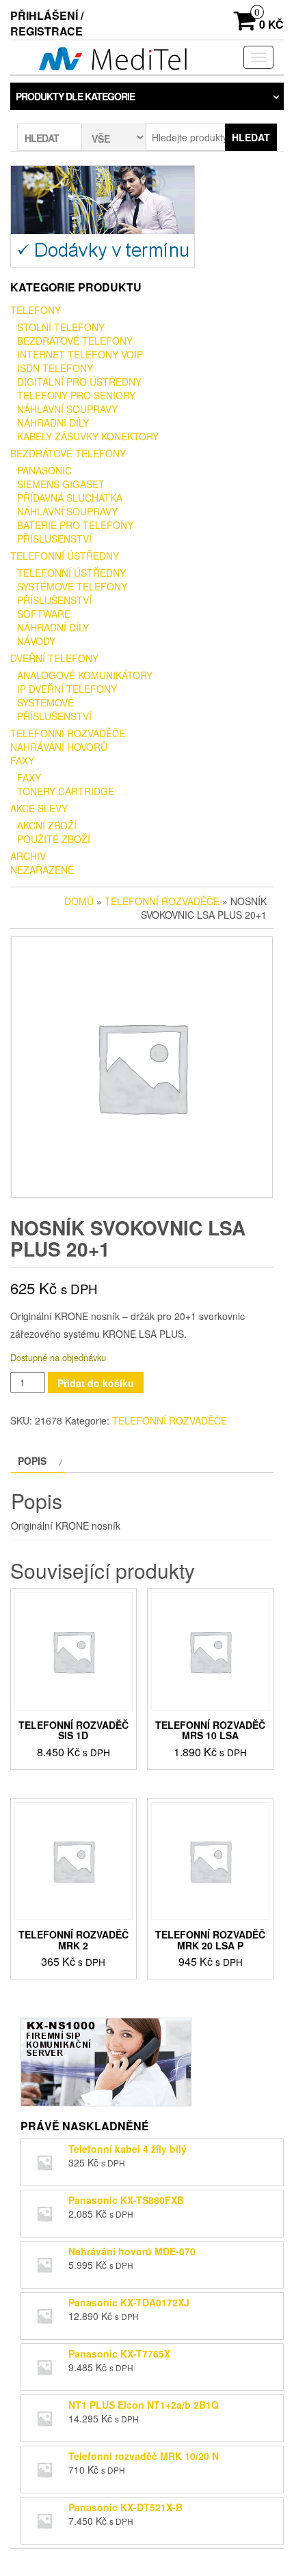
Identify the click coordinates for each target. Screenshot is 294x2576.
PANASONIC (44, 470)
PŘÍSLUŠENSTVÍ (54, 539)
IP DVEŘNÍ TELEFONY (67, 689)
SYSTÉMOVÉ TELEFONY (72, 586)
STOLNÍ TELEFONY (61, 327)
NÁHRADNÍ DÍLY (53, 423)
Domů (79, 901)
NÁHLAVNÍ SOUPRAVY (67, 409)
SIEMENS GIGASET (61, 484)
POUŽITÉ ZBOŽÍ (54, 839)
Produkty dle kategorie (75, 96)
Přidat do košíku (96, 1383)
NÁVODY (36, 641)
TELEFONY (36, 310)
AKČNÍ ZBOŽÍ (47, 825)
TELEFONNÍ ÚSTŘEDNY (65, 556)
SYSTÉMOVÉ (45, 702)
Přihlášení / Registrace (47, 23)
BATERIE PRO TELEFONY (75, 525)
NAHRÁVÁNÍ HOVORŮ (59, 747)
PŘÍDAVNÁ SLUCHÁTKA (70, 498)
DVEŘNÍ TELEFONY (54, 658)
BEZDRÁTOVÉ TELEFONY (75, 341)
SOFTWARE (44, 614)
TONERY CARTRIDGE (66, 791)
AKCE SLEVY (39, 808)
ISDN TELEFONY (55, 368)
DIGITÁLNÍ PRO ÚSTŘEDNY (79, 382)
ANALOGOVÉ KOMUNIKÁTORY (85, 675)
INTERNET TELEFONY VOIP (80, 354)
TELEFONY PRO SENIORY (76, 395)
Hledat (251, 137)
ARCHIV (28, 856)
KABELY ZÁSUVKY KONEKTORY (88, 436)
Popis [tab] (32, 1461)
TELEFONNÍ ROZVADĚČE (68, 733)
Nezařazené (42, 870)
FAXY (22, 760)
